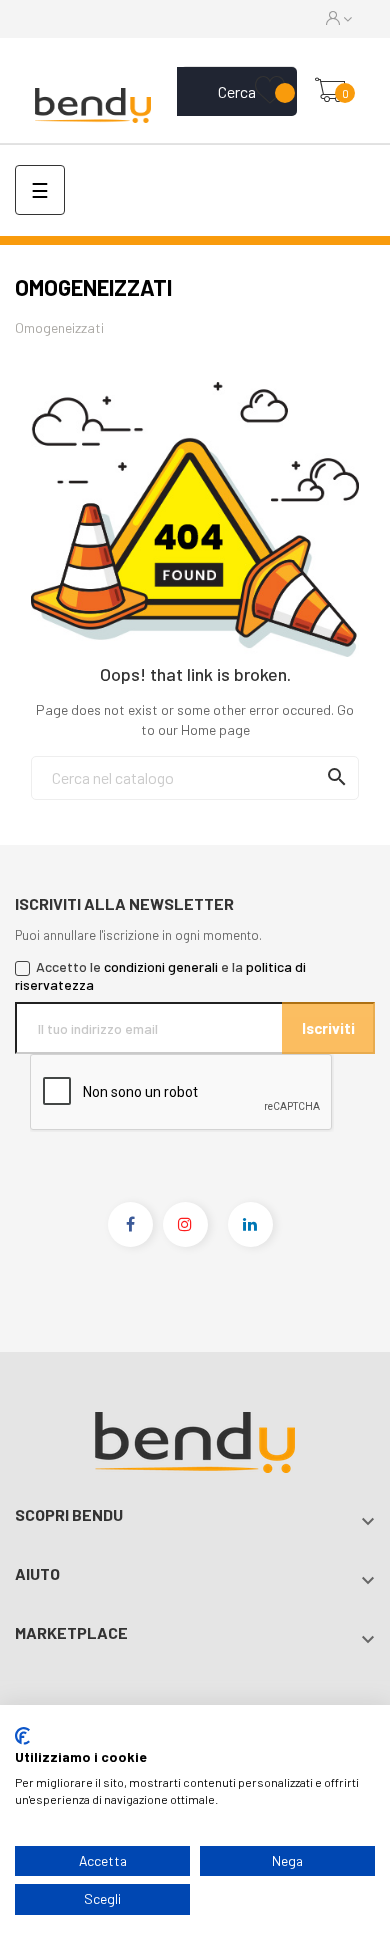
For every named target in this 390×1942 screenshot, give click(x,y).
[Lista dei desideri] (270, 91)
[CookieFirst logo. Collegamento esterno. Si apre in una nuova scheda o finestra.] (22, 1736)
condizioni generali (161, 966)
